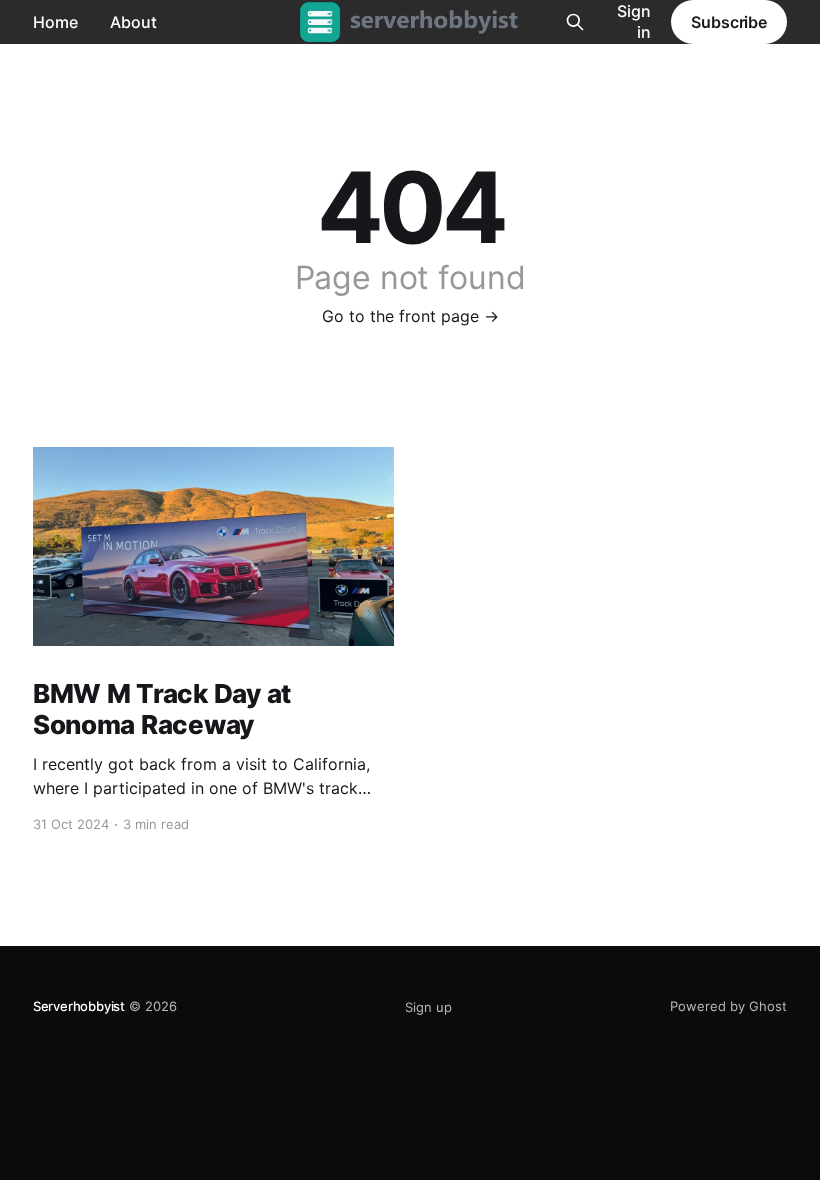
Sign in (634, 21)
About (133, 22)
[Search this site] (575, 22)
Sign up (428, 1007)
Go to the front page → (410, 316)
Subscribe (729, 22)
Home (55, 22)
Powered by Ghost (728, 1006)
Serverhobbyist (79, 1006)
